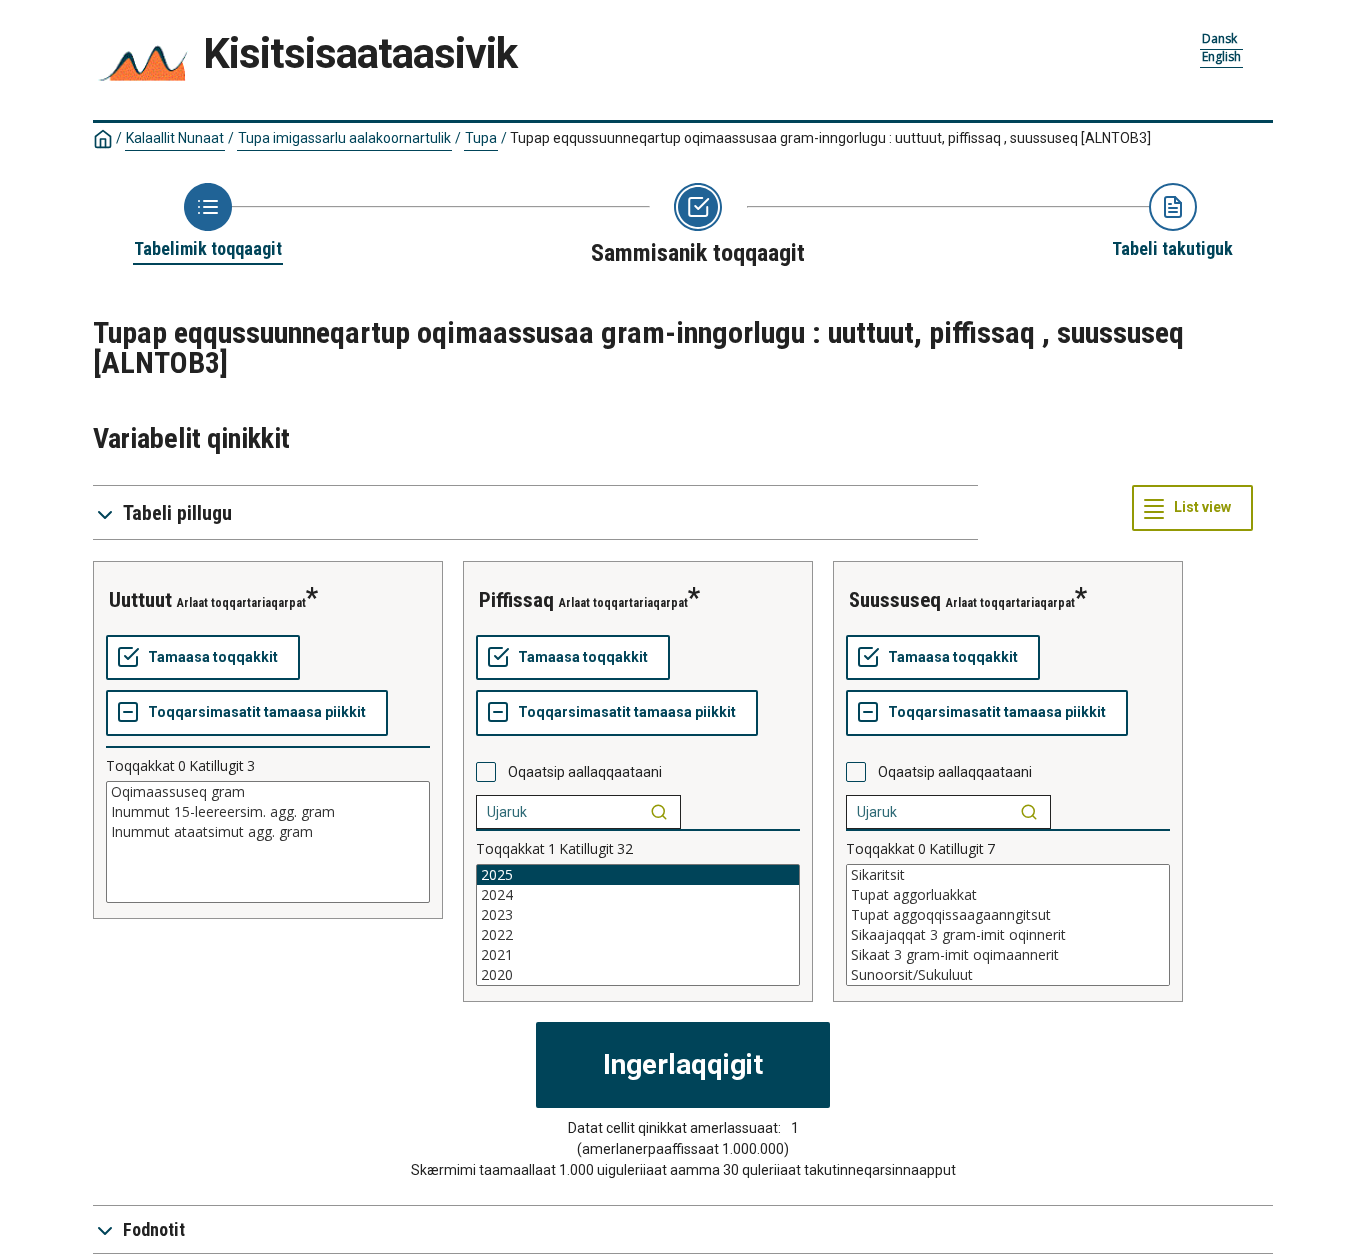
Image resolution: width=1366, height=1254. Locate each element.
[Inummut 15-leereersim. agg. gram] (268, 812)
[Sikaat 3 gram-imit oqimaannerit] (1008, 955)
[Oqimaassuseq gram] (268, 792)
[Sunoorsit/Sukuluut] (1008, 975)
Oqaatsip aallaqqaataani (585, 772)
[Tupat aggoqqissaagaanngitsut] (1008, 915)
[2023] (638, 915)
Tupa (481, 138)
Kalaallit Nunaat (175, 138)
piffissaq (516, 600)
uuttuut (140, 600)
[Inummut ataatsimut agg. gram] (268, 832)
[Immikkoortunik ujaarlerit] (659, 812)
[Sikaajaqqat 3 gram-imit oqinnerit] (1008, 935)
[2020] (638, 975)
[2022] (638, 935)
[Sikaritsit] (1008, 875)
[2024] (638, 895)
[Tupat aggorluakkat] (1008, 895)
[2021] (638, 955)
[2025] (638, 875)
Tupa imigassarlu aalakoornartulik (344, 138)
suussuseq (895, 600)
